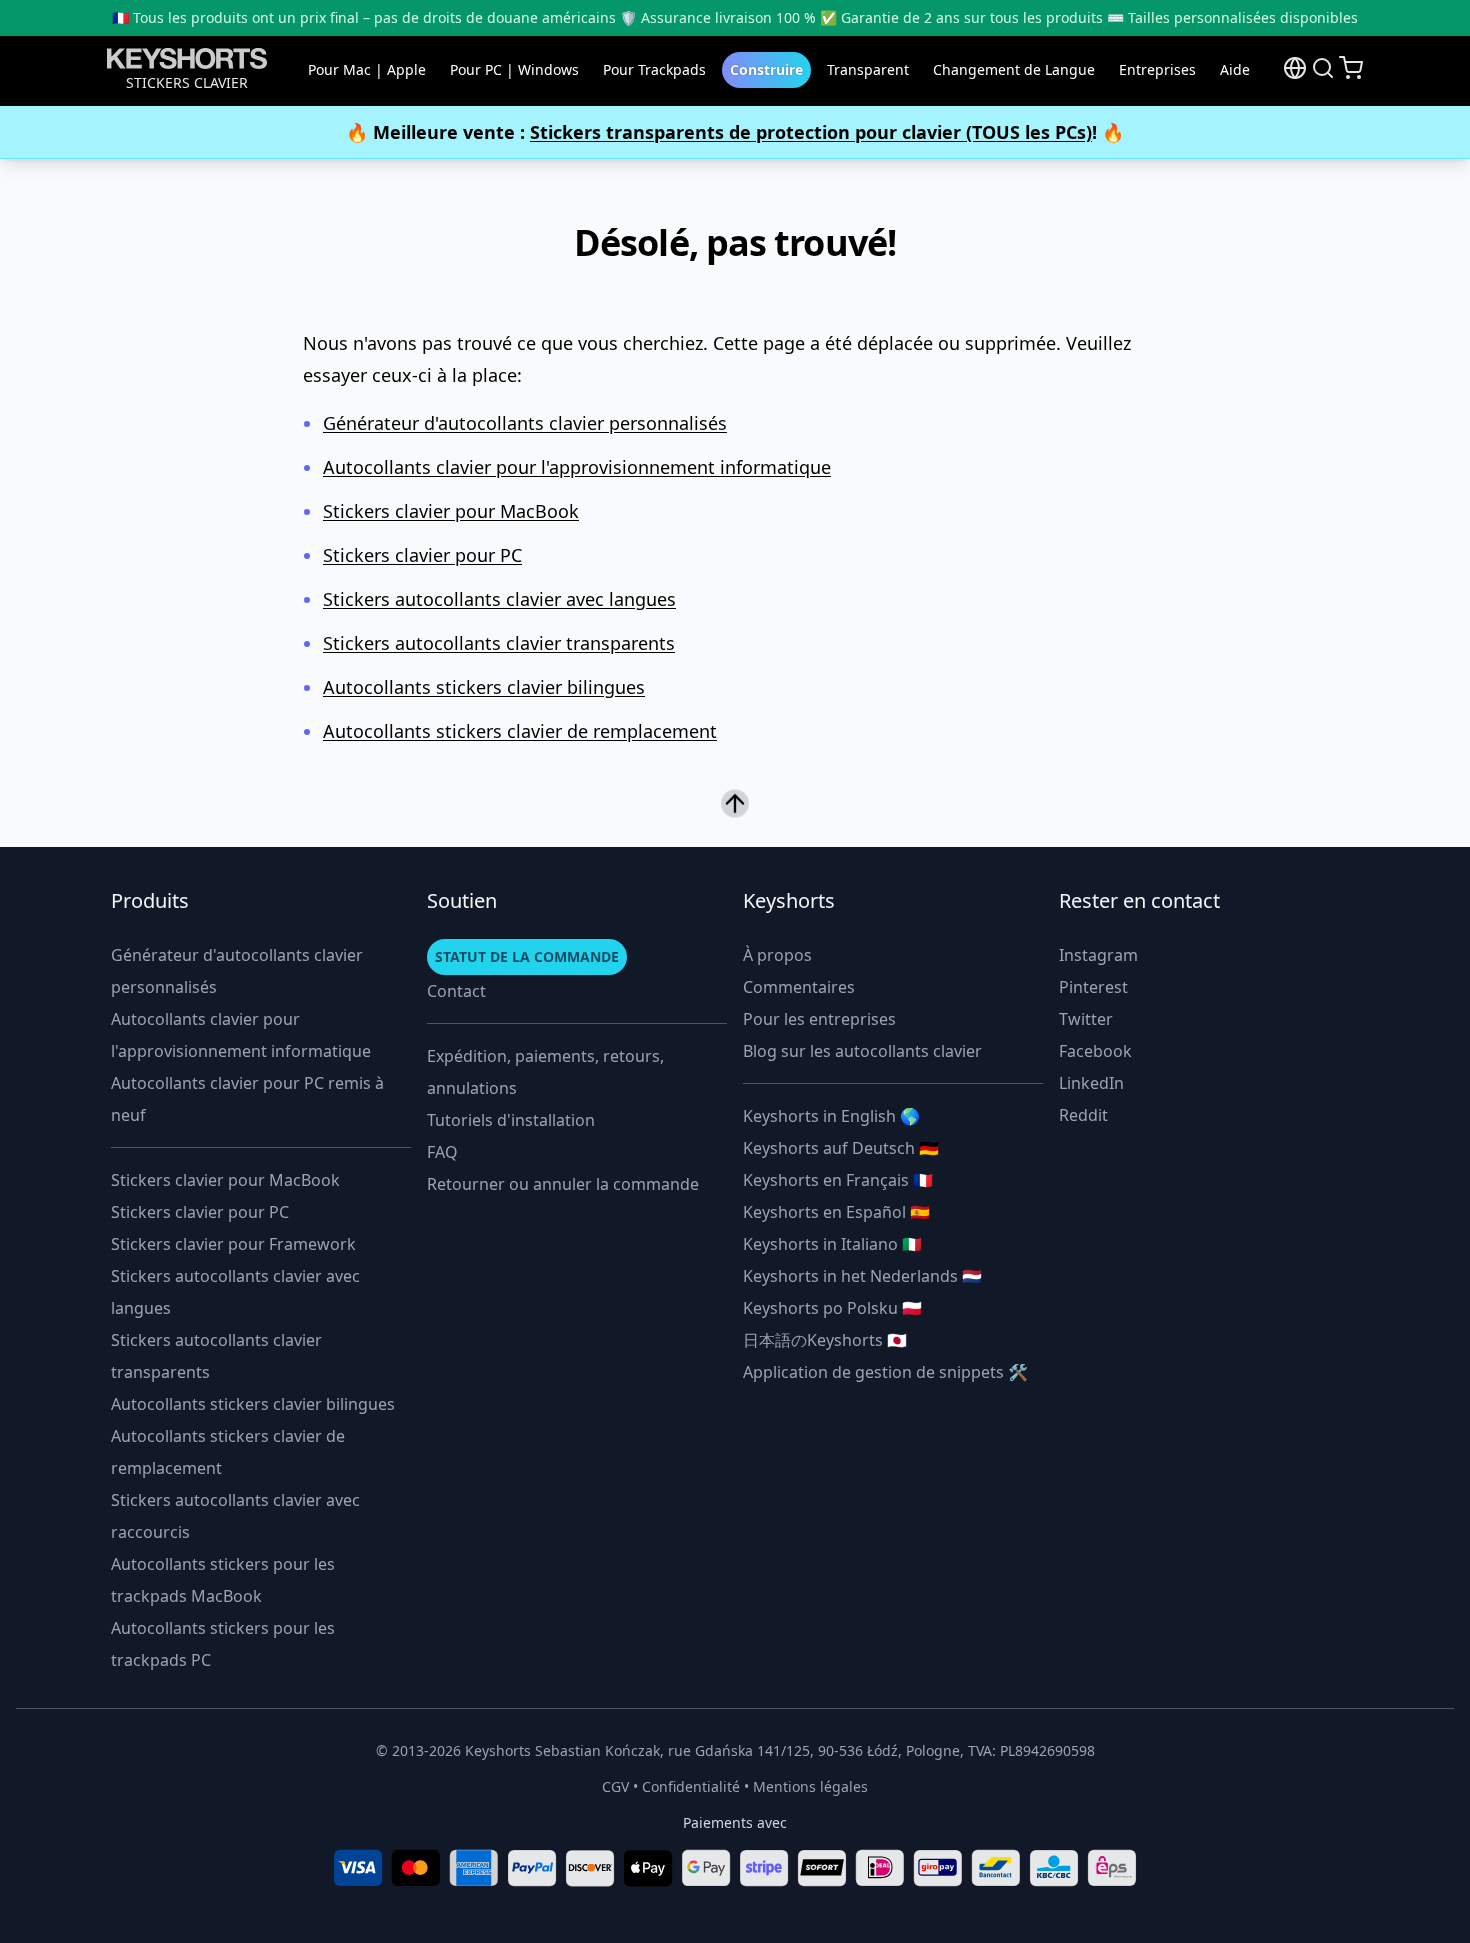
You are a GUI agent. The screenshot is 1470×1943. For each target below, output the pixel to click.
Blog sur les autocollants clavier (862, 1051)
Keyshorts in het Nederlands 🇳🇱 (862, 1276)
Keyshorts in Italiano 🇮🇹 (832, 1244)
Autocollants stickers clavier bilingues (484, 687)
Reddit (1083, 1115)
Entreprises (1157, 69)
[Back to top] (735, 802)
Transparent (868, 69)
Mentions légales (810, 1786)
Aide (1235, 69)
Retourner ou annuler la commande (563, 1184)
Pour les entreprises (819, 1019)
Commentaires (799, 987)
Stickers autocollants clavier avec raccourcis (235, 1516)
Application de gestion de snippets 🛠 (885, 1372)
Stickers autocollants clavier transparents (499, 643)
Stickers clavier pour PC (422, 555)
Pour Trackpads (654, 69)
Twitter (1086, 1019)
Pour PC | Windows (514, 69)
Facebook (1095, 1051)
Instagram (1098, 955)
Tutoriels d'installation (511, 1120)
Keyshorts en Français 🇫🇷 (838, 1180)
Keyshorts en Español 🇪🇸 (836, 1212)
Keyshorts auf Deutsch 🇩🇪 (841, 1148)
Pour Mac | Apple (367, 69)
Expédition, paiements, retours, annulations (545, 1072)
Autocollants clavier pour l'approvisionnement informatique (577, 467)
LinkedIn (1091, 1083)
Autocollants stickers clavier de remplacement (520, 731)
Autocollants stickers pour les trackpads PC (223, 1644)
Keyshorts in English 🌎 (831, 1116)
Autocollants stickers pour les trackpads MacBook (223, 1580)
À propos (777, 955)
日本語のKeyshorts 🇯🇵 (825, 1340)
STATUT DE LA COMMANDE (527, 956)
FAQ (442, 1152)
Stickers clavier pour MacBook (451, 511)
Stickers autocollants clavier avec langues (499, 599)
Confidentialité (691, 1786)
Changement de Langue (1014, 69)
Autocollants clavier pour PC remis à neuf (247, 1099)
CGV (615, 1786)
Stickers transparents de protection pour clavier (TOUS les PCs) (811, 132)
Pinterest (1093, 987)
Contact (456, 991)
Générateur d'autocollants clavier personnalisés (525, 423)
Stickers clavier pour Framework (233, 1244)
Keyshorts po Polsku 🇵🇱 (832, 1308)
